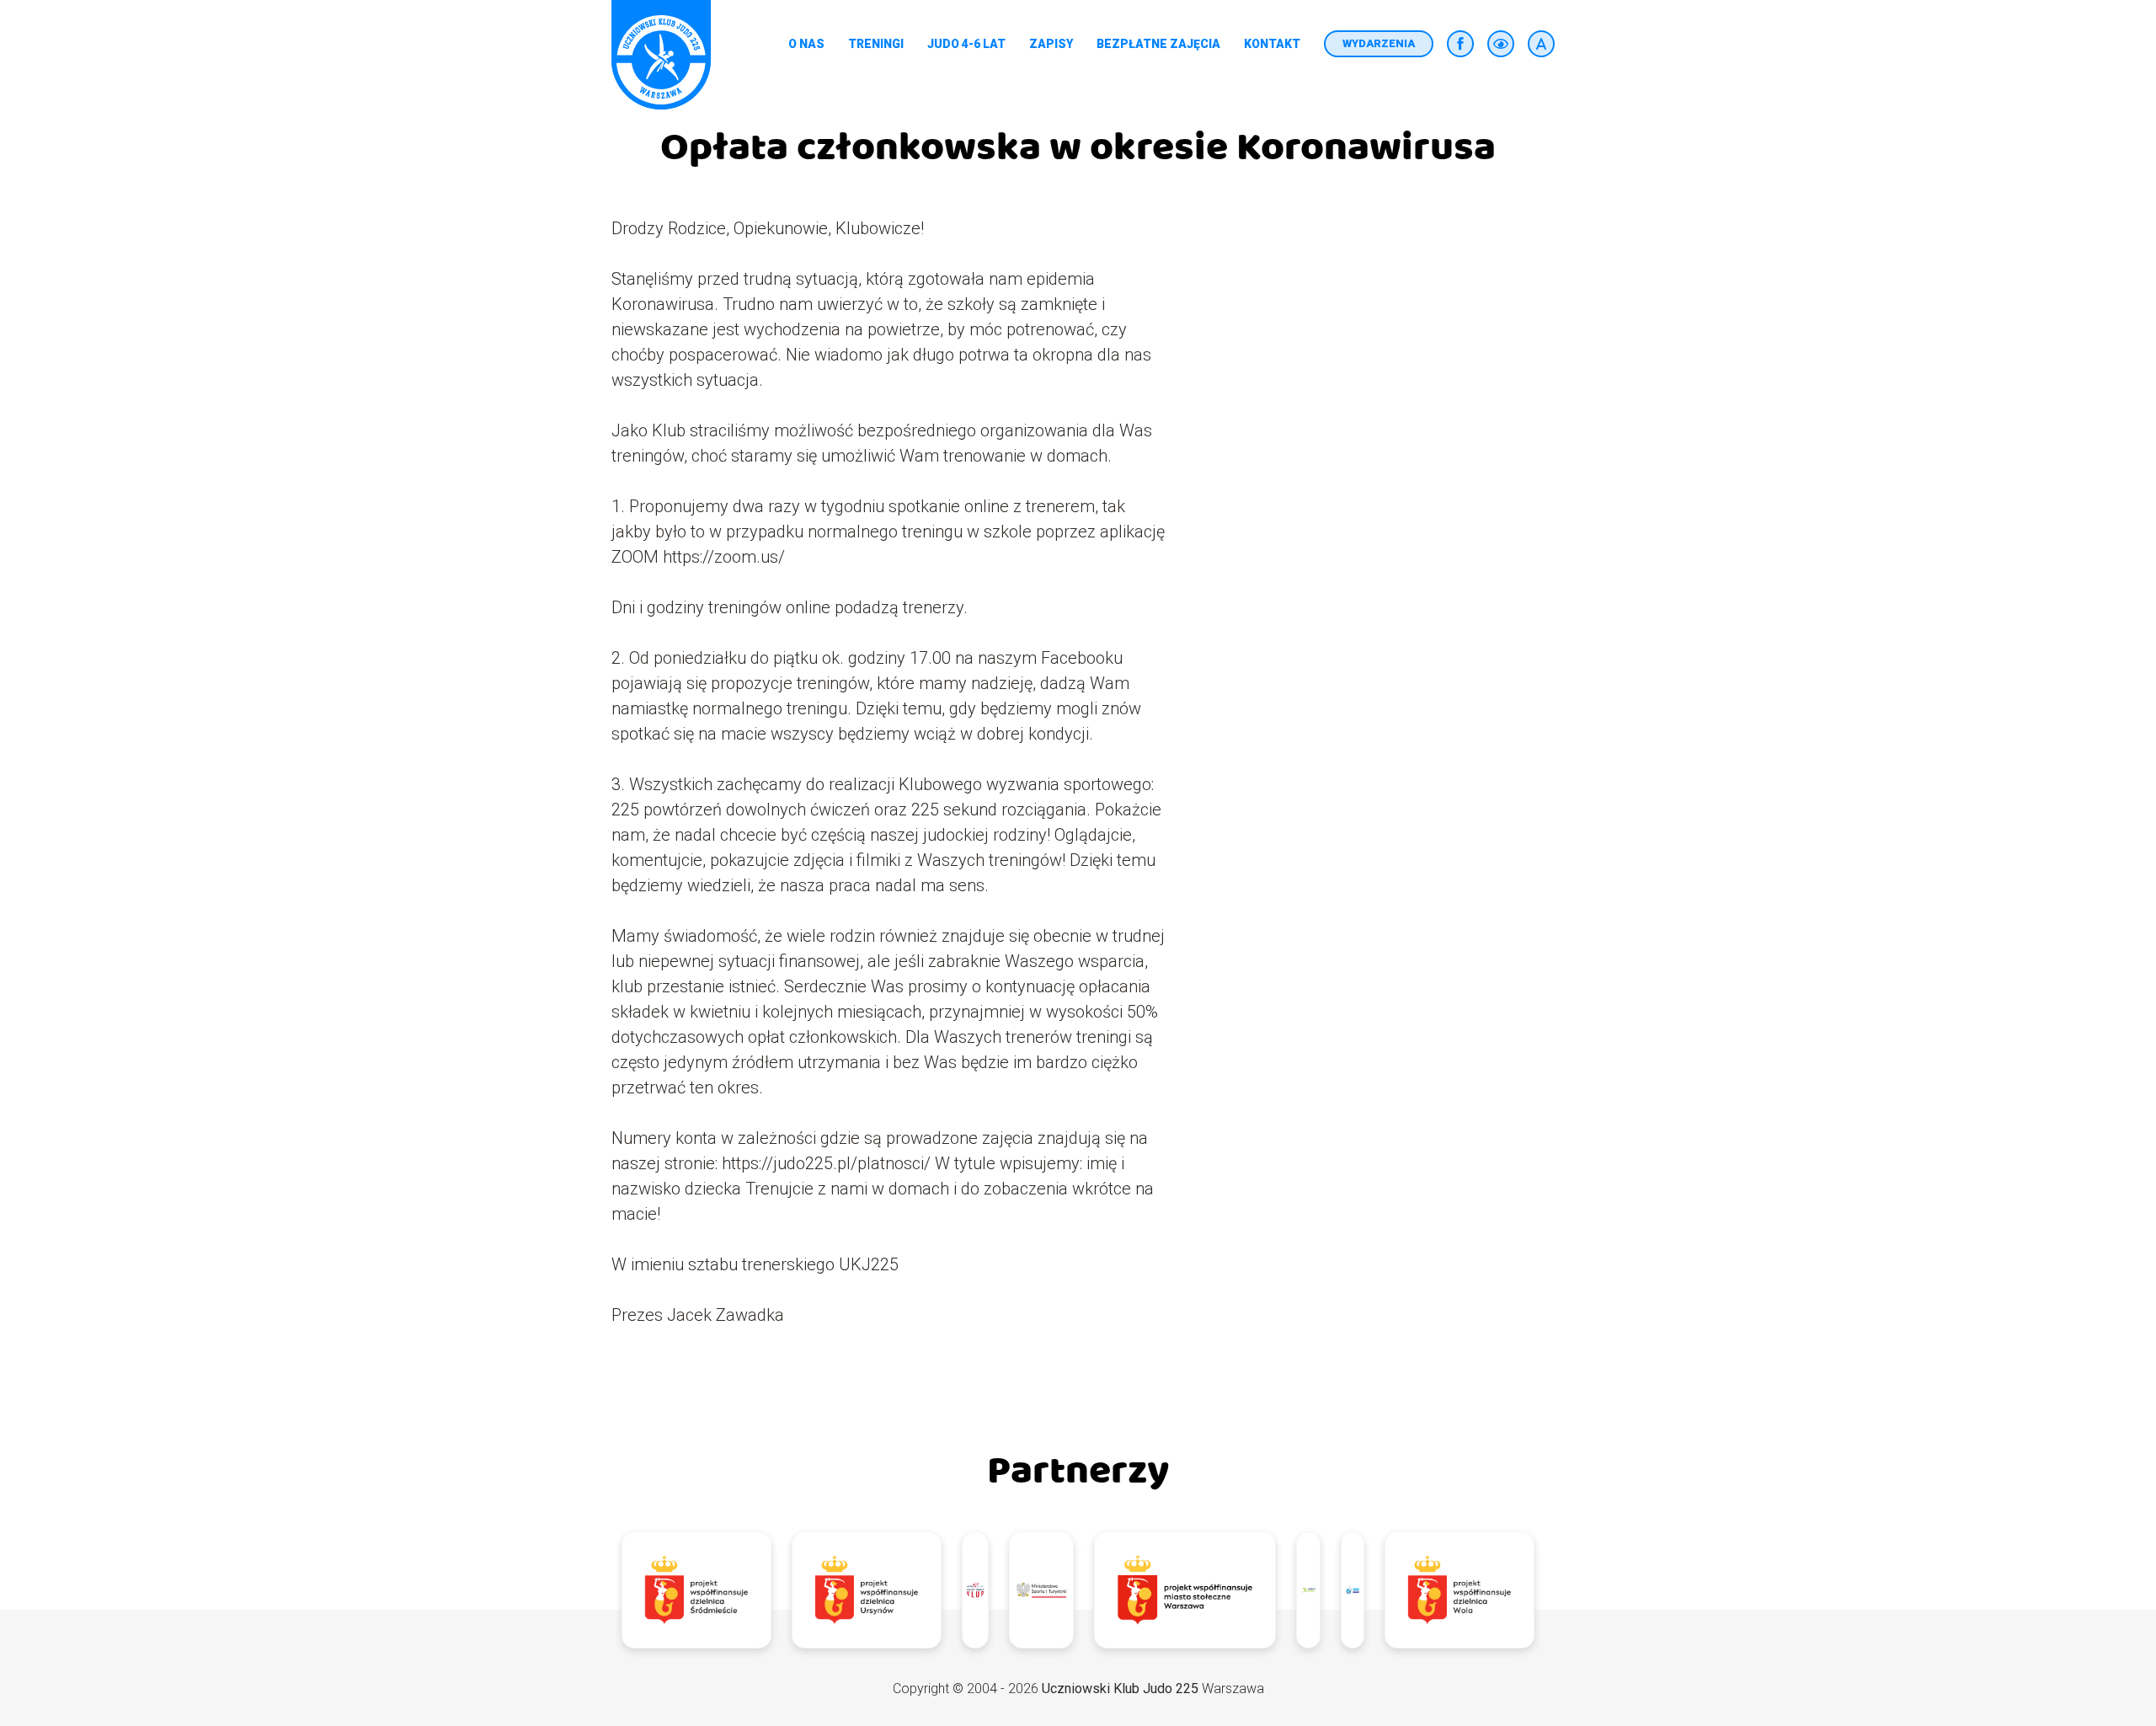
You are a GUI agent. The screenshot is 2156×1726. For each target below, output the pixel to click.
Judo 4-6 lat (966, 44)
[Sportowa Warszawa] (1185, 1590)
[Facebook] (1460, 44)
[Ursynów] (867, 1590)
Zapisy (1051, 44)
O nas (806, 44)
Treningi (876, 44)
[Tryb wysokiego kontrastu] (1501, 44)
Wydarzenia (1379, 43)
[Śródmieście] (696, 1590)
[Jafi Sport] (1308, 1590)
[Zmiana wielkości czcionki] (1541, 44)
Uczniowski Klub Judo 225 (1120, 1689)
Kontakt (1272, 44)
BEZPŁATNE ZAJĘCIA (1158, 44)
